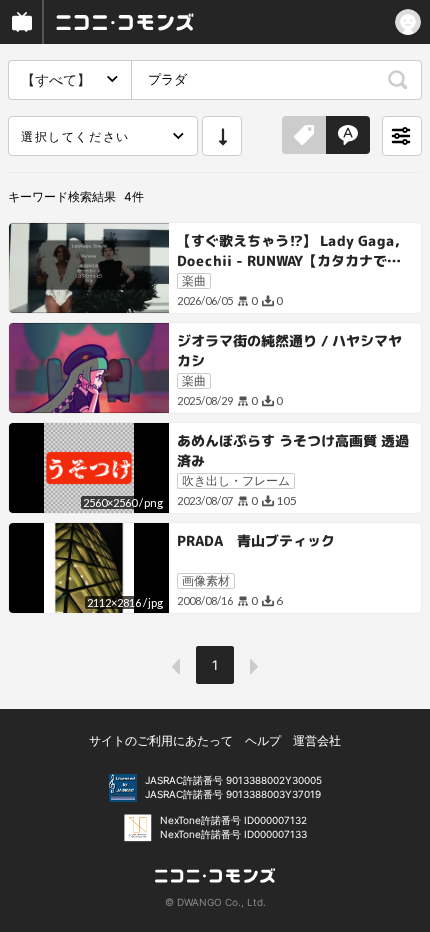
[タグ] (304, 136)
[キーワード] (348, 136)
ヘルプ (263, 740)
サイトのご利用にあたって (161, 740)
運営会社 (317, 740)
